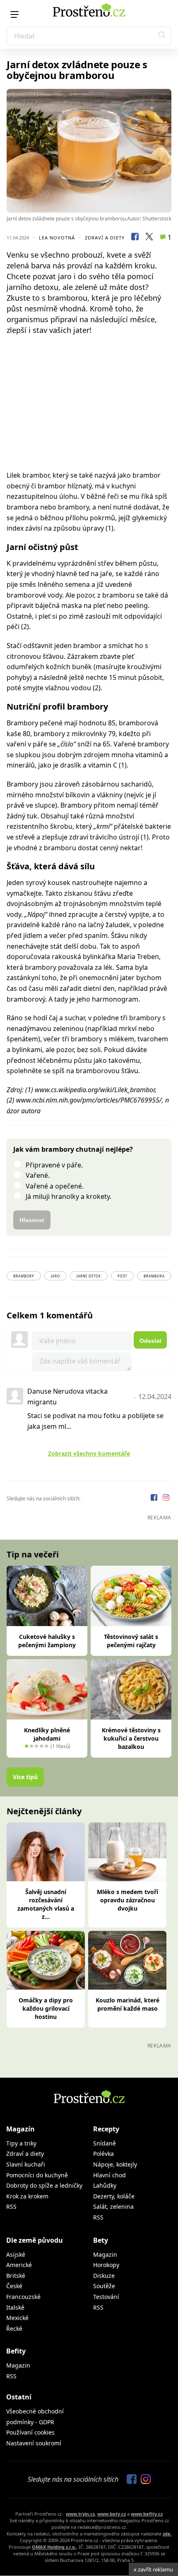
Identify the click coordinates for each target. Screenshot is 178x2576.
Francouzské (23, 2297)
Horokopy (106, 2265)
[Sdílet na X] (149, 238)
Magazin (105, 2254)
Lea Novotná (57, 238)
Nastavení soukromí (34, 2443)
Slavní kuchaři (26, 2164)
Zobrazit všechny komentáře (89, 1453)
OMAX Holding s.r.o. (54, 2547)
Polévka (103, 2154)
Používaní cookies (30, 2432)
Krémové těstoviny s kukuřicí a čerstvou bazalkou (131, 1738)
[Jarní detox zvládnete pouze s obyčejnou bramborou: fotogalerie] (89, 151)
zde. (167, 2534)
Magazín (20, 2129)
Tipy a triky (21, 2143)
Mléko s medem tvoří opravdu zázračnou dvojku (127, 1900)
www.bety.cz (112, 2514)
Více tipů (25, 1777)
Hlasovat (32, 1220)
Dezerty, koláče (114, 2196)
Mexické (17, 2318)
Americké (19, 2265)
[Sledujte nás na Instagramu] (166, 1498)
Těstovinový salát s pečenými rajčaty (131, 1641)
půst (122, 1276)
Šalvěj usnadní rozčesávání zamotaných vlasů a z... (46, 1904)
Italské (15, 2307)
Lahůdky (105, 2185)
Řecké (14, 2328)
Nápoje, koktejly (115, 2164)
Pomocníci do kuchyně (37, 2175)
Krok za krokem (27, 2196)
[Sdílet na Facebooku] (135, 238)
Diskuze (104, 2276)
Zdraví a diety (105, 238)
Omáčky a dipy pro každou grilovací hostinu (46, 2008)
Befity (16, 2351)
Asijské (16, 2254)
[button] (162, 36)
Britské (16, 2276)
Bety (101, 2240)
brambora (154, 1276)
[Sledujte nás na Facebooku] (155, 1498)
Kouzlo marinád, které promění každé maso (127, 2004)
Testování (106, 2297)
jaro (55, 1276)
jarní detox (89, 1276)
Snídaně (105, 2143)
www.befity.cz (147, 2514)
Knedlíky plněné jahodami (47, 1734)
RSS (11, 2206)
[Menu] (14, 14)
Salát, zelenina (113, 2206)
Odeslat (150, 1341)
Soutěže (104, 2286)
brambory (24, 1276)
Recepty (106, 2129)
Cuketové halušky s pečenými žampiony (47, 1641)
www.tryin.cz (80, 2514)
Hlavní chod (109, 2175)
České (14, 2286)
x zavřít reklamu (153, 2569)
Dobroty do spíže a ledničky (44, 2185)
